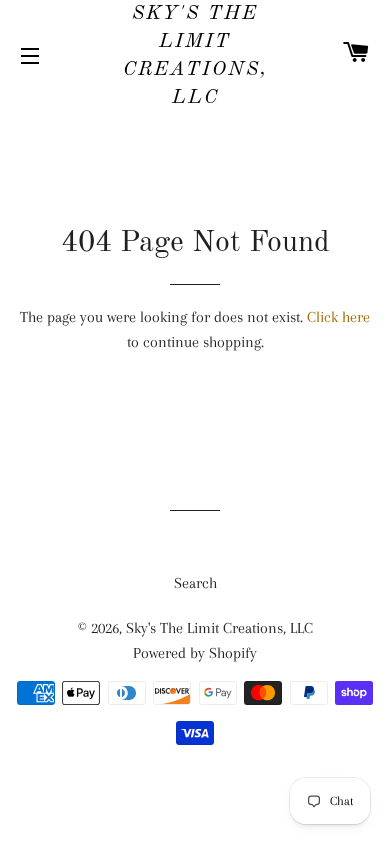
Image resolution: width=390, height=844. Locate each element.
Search (195, 583)
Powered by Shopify (195, 653)
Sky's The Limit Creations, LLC (195, 56)
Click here (338, 317)
